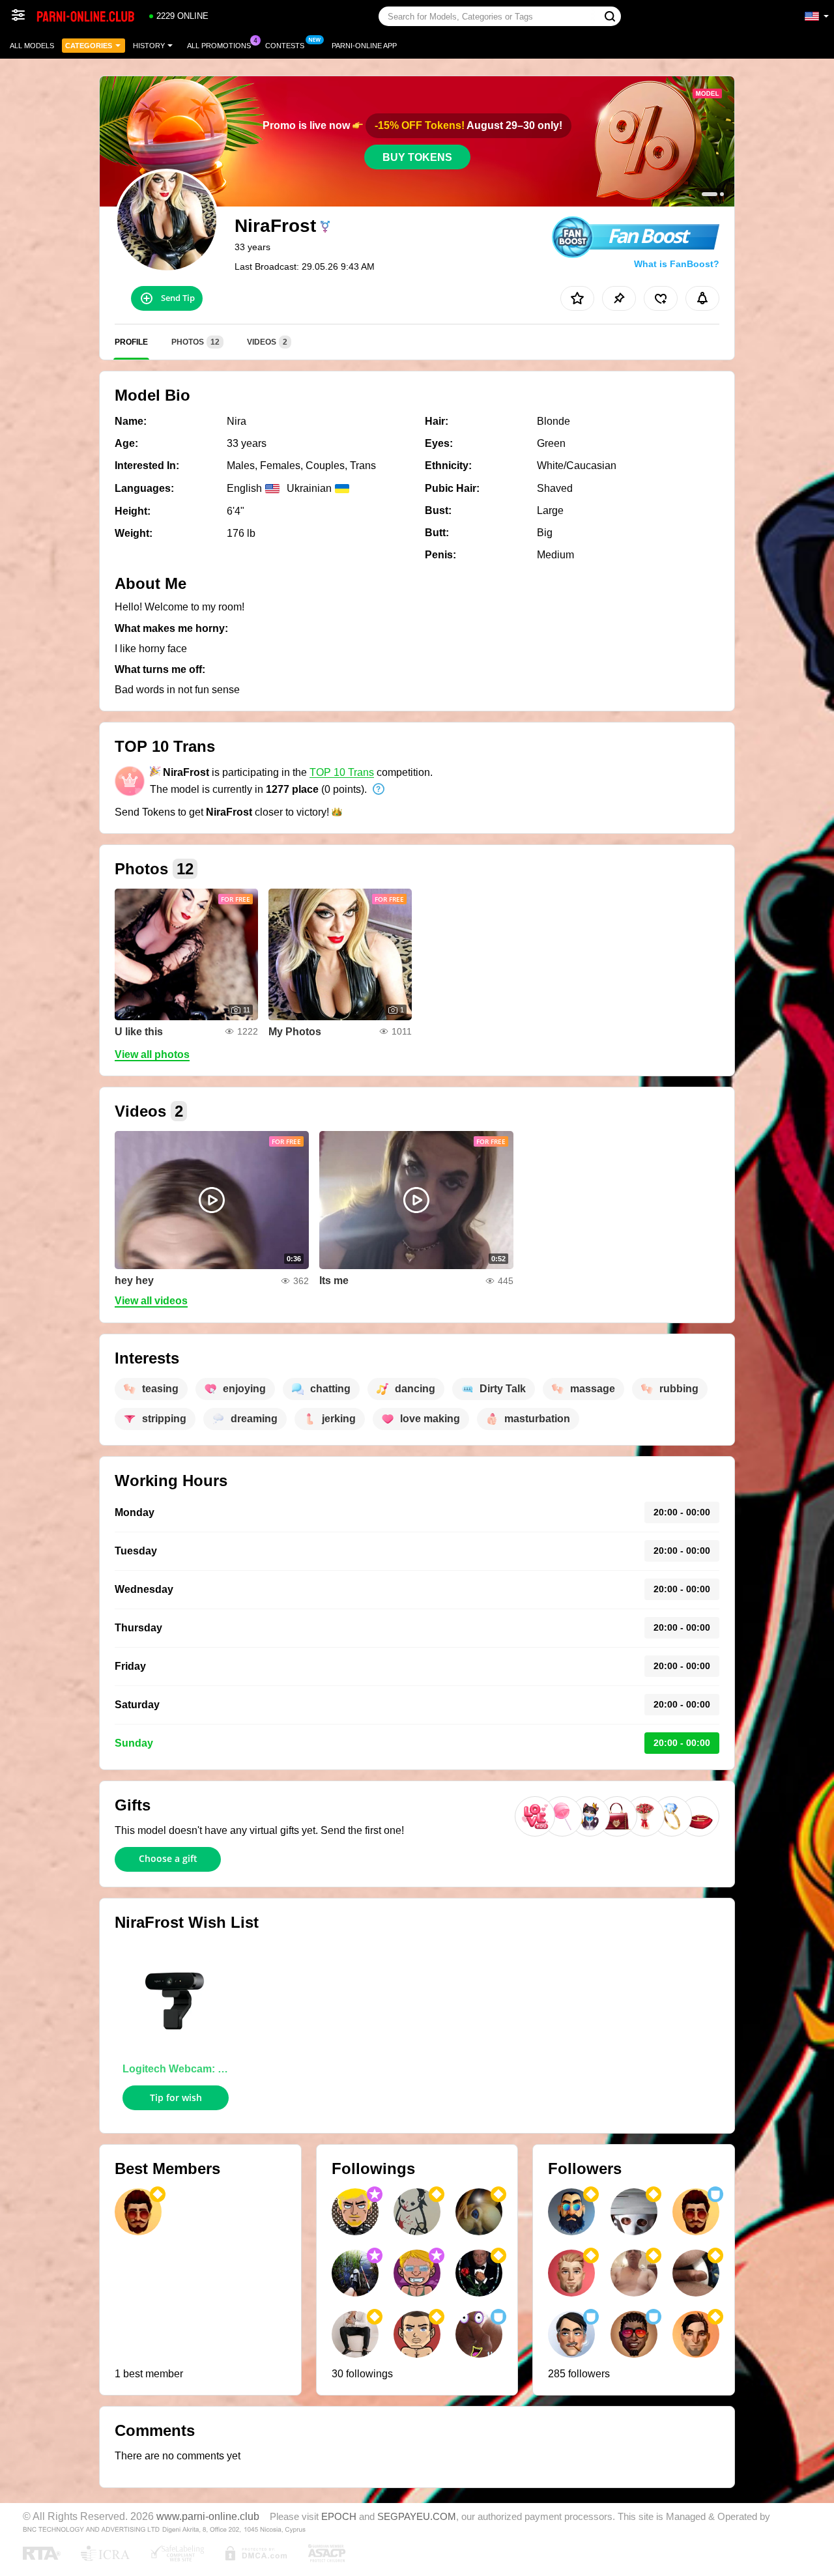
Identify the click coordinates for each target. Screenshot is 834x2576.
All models (32, 46)
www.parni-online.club (208, 2516)
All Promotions (219, 46)
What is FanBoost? (677, 264)
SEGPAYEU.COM (417, 2517)
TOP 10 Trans (342, 772)
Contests (285, 46)
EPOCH (339, 2517)
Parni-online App (364, 46)
